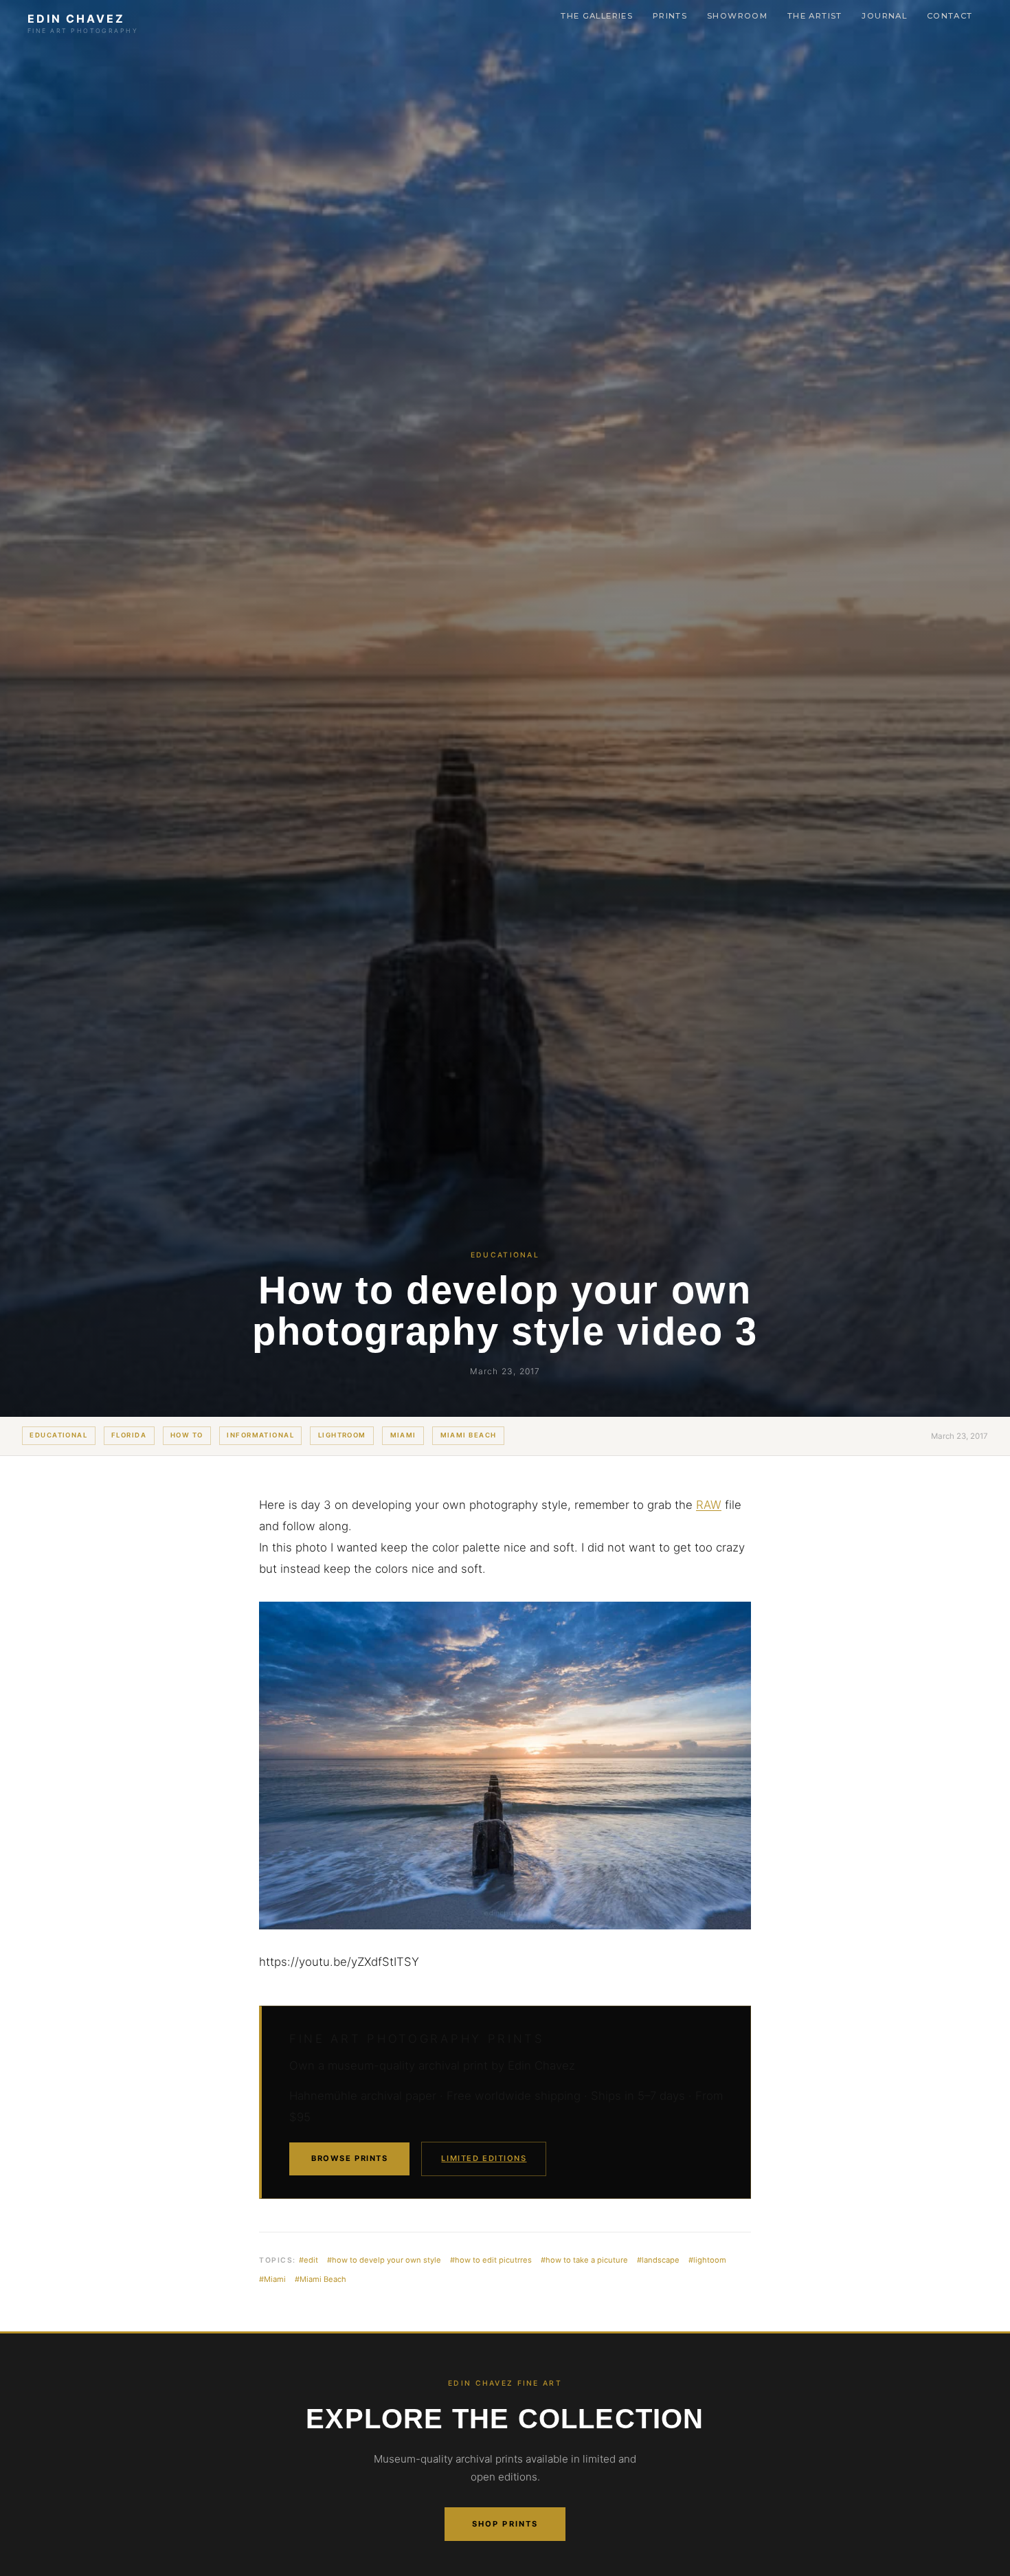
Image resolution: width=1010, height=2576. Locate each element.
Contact (950, 16)
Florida (129, 1435)
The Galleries (597, 16)
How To (187, 1435)
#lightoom (707, 2260)
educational (58, 1435)
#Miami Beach (321, 2279)
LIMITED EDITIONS (484, 2158)
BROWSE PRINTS (349, 2158)
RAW (709, 1505)
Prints (670, 16)
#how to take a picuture (584, 2260)
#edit (308, 2260)
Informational (260, 1435)
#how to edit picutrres (491, 2260)
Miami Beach (469, 1435)
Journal (884, 16)
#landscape (658, 2260)
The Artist (815, 16)
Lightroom (342, 1435)
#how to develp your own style (384, 2260)
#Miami (272, 2279)
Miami (403, 1435)
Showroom (737, 16)
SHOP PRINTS (505, 2524)
